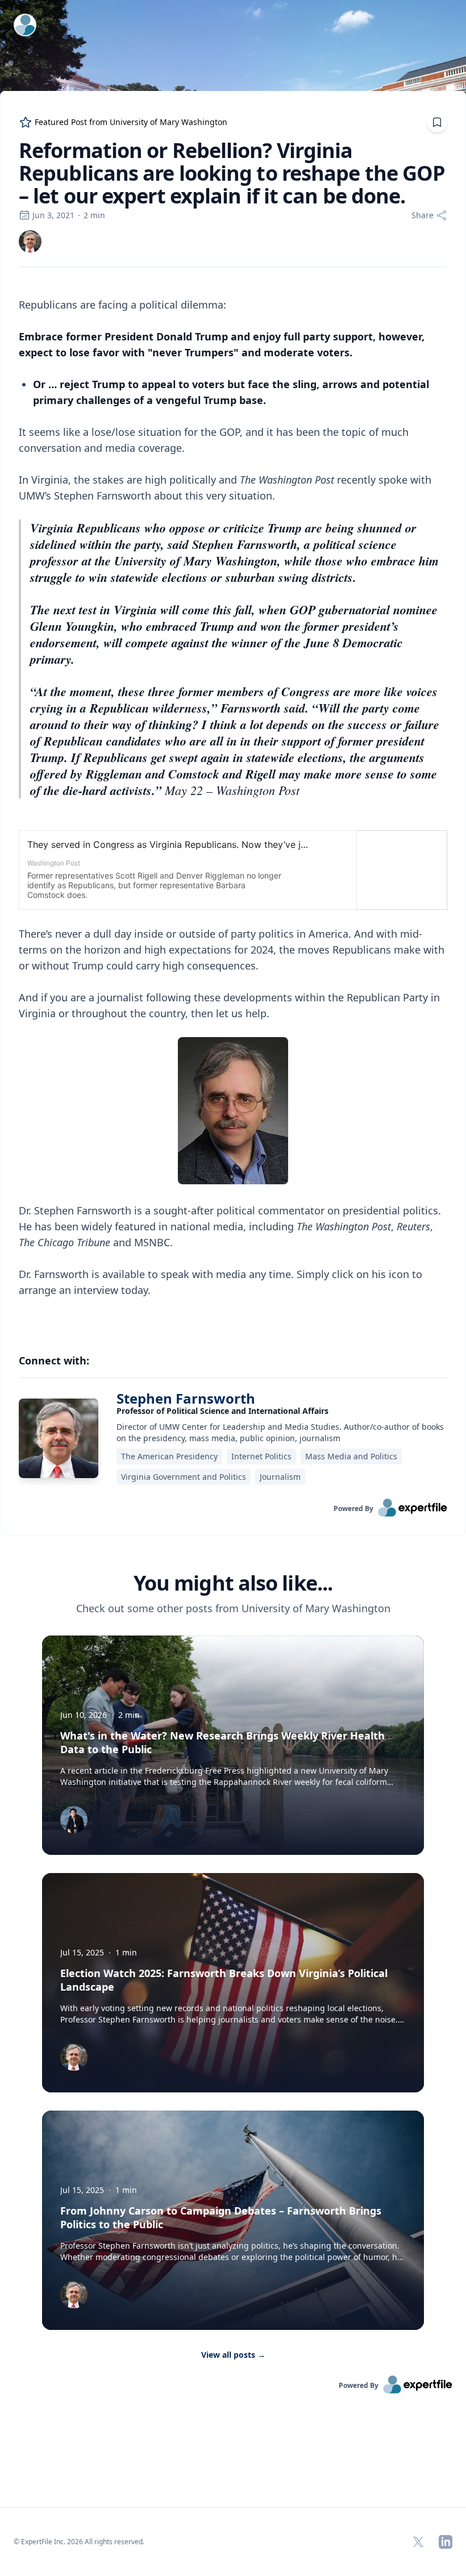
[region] (233, 805)
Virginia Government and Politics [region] (184, 1477)
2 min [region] (94, 215)
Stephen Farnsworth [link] (186, 1398)
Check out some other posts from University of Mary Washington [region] (233, 1608)
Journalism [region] (280, 1477)
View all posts (233, 2355)
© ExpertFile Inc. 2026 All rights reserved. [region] (79, 2542)
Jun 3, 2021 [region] (53, 215)
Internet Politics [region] (261, 1456)
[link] (30, 242)
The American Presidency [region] (169, 1456)
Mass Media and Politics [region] (351, 1456)
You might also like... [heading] (233, 1583)
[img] (30, 242)
